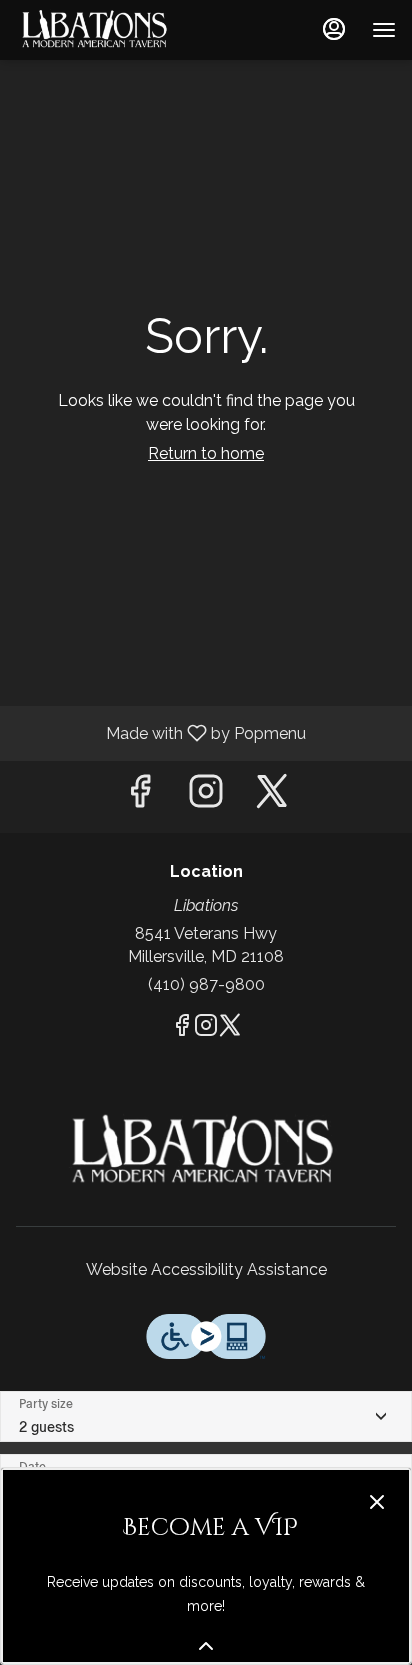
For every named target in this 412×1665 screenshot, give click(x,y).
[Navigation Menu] (384, 30)
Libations (206, 1151)
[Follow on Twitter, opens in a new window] (272, 796)
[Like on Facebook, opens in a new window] (140, 796)
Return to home (206, 453)
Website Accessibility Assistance (206, 1269)
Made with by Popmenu (160, 732)
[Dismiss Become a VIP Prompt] (377, 1502)
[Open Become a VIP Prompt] (206, 1646)
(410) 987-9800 (206, 984)
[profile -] (334, 29)
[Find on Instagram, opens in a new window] (206, 796)
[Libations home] (106, 30)
